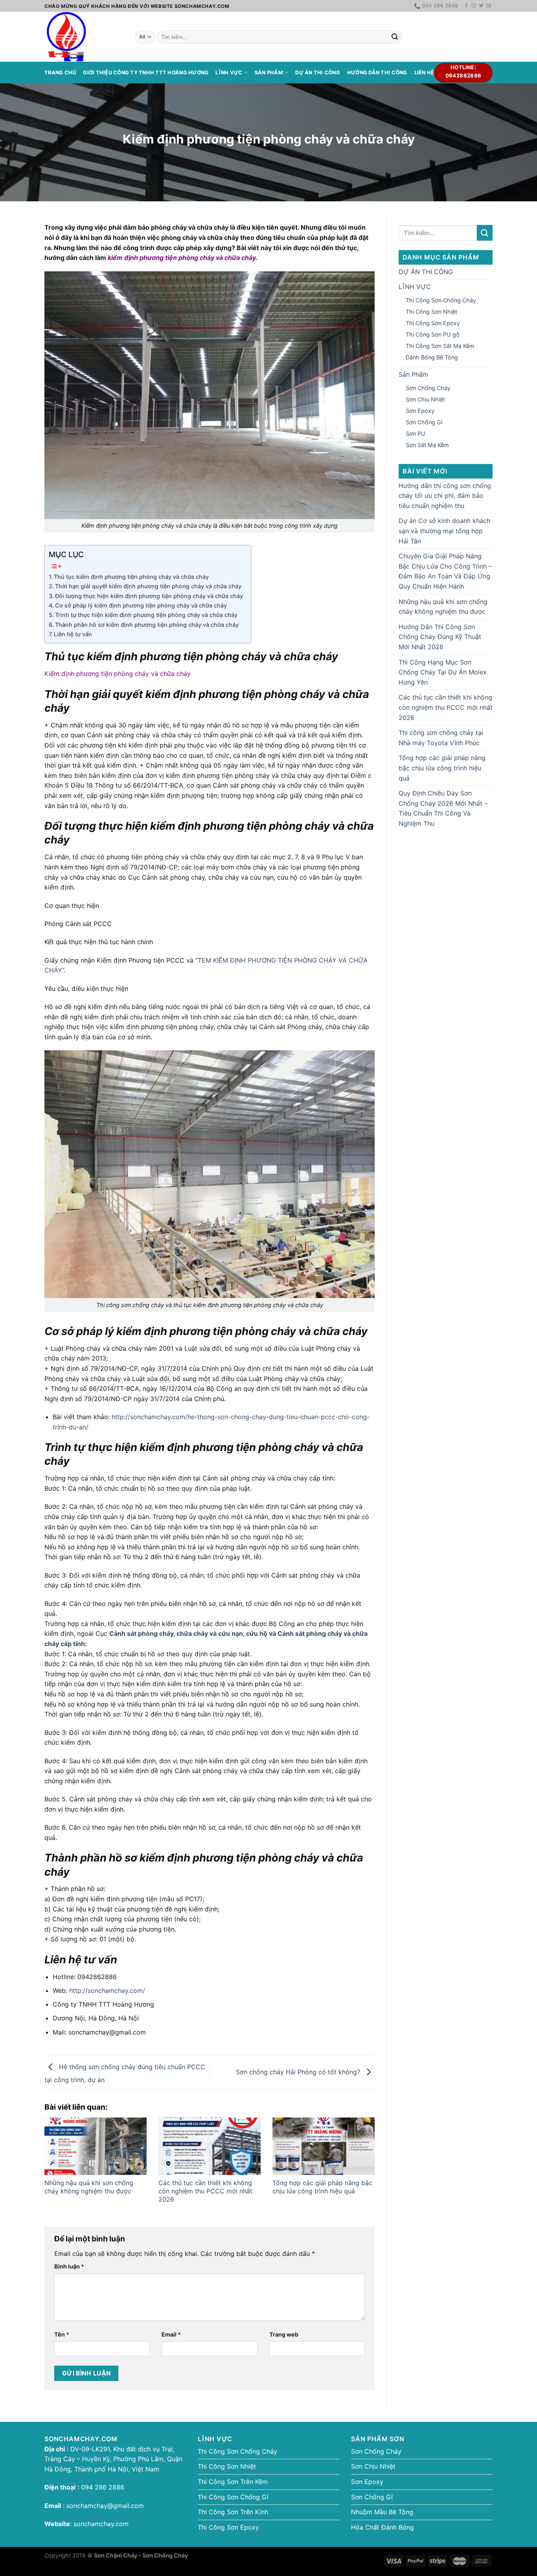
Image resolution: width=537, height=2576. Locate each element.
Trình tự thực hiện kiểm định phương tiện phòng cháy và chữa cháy (146, 615)
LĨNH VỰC (229, 73)
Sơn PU (416, 434)
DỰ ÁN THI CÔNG (318, 73)
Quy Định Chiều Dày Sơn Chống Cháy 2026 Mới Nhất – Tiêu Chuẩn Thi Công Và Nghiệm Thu (443, 808)
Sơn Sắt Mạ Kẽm (427, 445)
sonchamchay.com (101, 2524)
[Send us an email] (489, 6)
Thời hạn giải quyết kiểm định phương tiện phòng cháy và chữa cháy (148, 586)
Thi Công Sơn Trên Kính (233, 2512)
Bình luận (69, 2266)
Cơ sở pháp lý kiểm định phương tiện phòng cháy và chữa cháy (141, 605)
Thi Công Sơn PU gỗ (433, 334)
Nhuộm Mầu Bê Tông (382, 2512)
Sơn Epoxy (420, 411)
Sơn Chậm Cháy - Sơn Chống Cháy (141, 2555)
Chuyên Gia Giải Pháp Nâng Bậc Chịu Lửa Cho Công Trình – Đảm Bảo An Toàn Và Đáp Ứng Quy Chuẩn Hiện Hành (445, 571)
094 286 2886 (102, 2487)
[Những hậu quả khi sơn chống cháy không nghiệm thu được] (96, 2146)
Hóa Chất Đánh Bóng (383, 2527)
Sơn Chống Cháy (428, 388)
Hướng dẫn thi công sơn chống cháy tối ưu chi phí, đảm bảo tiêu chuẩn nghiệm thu (445, 496)
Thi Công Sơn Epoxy (433, 323)
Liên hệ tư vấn (73, 634)
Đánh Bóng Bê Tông (432, 357)
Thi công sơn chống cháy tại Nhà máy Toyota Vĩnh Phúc (441, 738)
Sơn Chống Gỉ (424, 422)
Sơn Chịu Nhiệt (425, 399)
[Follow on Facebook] (466, 6)
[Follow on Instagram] (474, 6)
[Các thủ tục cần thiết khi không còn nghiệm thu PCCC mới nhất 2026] (210, 2146)
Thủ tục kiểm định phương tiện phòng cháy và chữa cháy (131, 577)
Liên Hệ (424, 73)
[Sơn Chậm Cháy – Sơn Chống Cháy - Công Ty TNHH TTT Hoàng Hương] (84, 37)
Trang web (284, 2334)
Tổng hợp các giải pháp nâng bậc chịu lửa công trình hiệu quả (322, 2187)
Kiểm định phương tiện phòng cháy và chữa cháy (118, 674)
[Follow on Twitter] (481, 6)
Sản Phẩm (269, 73)
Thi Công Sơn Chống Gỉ (233, 2497)
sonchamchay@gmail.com (105, 2506)
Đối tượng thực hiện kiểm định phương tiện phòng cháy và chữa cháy (149, 596)
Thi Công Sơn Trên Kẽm (233, 2482)
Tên (62, 2334)
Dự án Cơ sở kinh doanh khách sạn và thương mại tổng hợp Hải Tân (444, 531)
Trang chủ (60, 73)
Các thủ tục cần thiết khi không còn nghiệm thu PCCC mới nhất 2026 (205, 2191)
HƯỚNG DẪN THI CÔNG (377, 73)
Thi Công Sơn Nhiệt (431, 312)
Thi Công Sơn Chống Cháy (441, 300)
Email (171, 2334)
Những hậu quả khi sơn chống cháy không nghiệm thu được (89, 2187)
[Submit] (395, 37)
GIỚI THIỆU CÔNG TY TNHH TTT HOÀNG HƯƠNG (146, 73)
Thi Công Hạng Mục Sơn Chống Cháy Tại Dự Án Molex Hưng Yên (443, 672)
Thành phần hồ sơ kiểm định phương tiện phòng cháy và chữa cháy (147, 625)
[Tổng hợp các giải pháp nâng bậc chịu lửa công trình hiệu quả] (324, 2146)
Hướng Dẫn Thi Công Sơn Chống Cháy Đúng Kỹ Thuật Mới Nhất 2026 (440, 637)
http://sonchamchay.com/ (107, 1990)
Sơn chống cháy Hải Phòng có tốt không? (299, 2071)
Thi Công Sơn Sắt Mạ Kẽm (440, 346)
